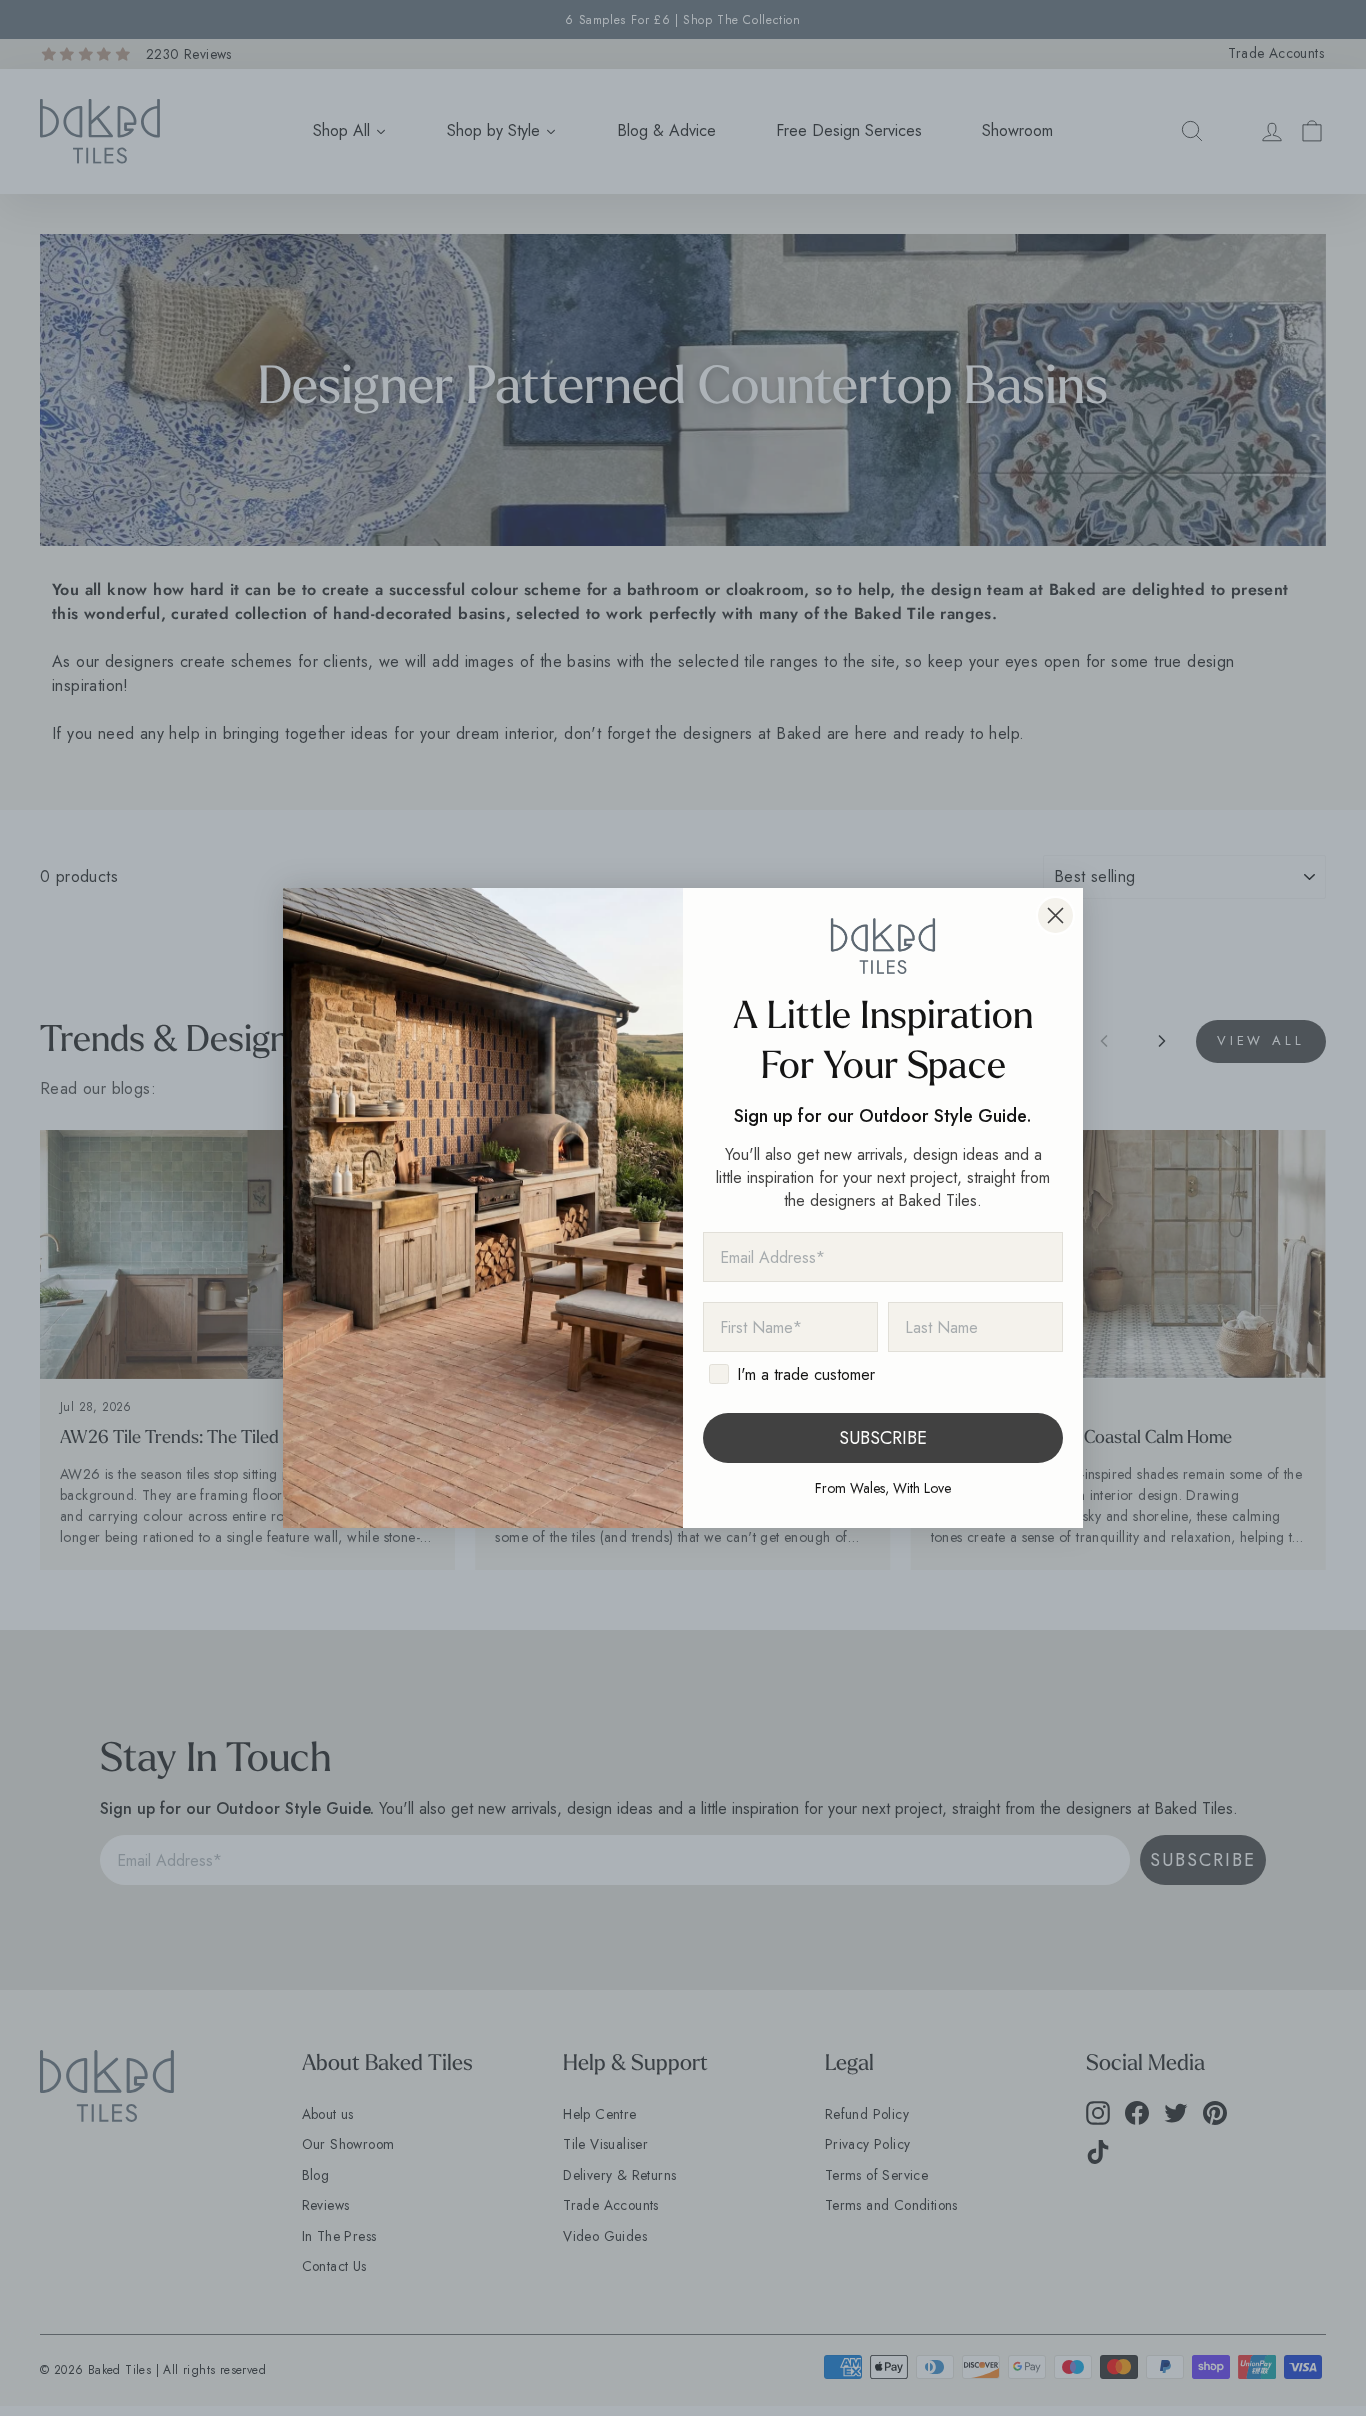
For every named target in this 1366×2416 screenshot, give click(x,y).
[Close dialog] (1055, 915)
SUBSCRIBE (883, 1438)
